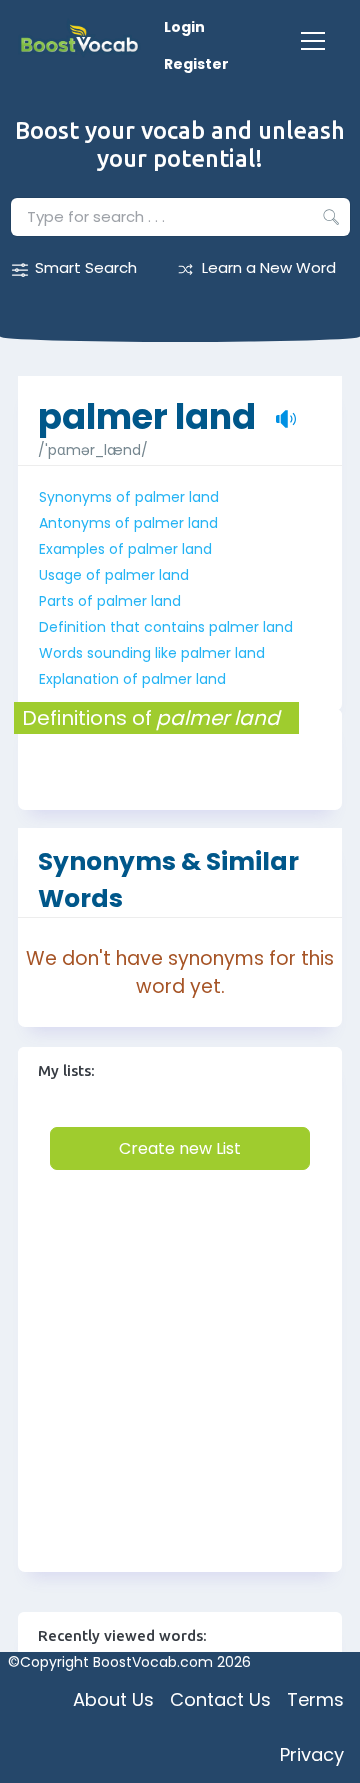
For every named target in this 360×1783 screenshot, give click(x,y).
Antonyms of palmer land (128, 523)
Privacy (312, 1754)
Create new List (180, 1148)
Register (196, 64)
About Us (113, 1699)
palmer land (147, 406)
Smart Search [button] (86, 267)
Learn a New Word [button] (269, 267)
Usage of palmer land (114, 575)
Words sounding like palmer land (152, 653)
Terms (315, 1699)
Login (184, 27)
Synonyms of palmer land (129, 497)
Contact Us (220, 1699)
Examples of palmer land (125, 549)
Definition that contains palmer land (166, 627)
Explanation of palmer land (132, 679)
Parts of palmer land (110, 601)
